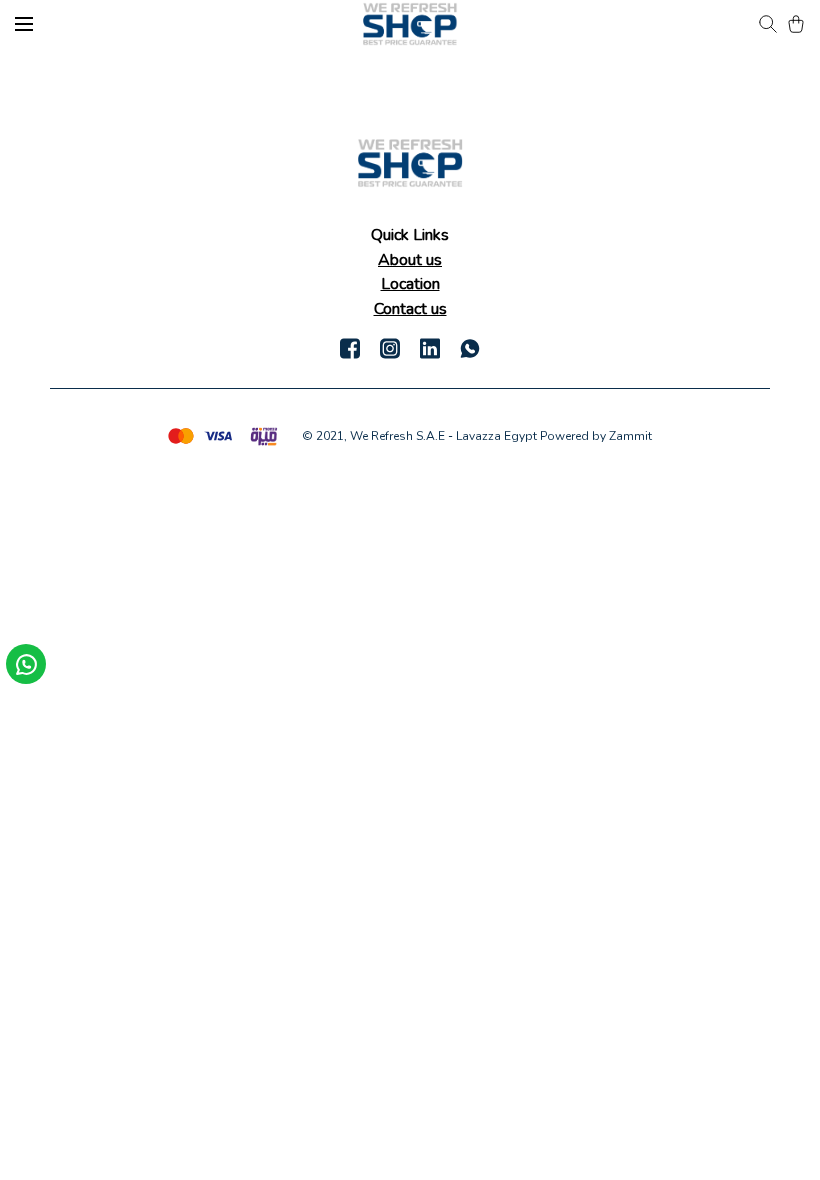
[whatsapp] (470, 348)
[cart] (796, 24)
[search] (768, 24)
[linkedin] (430, 348)
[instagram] (390, 348)
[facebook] (350, 348)
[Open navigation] (24, 24)
